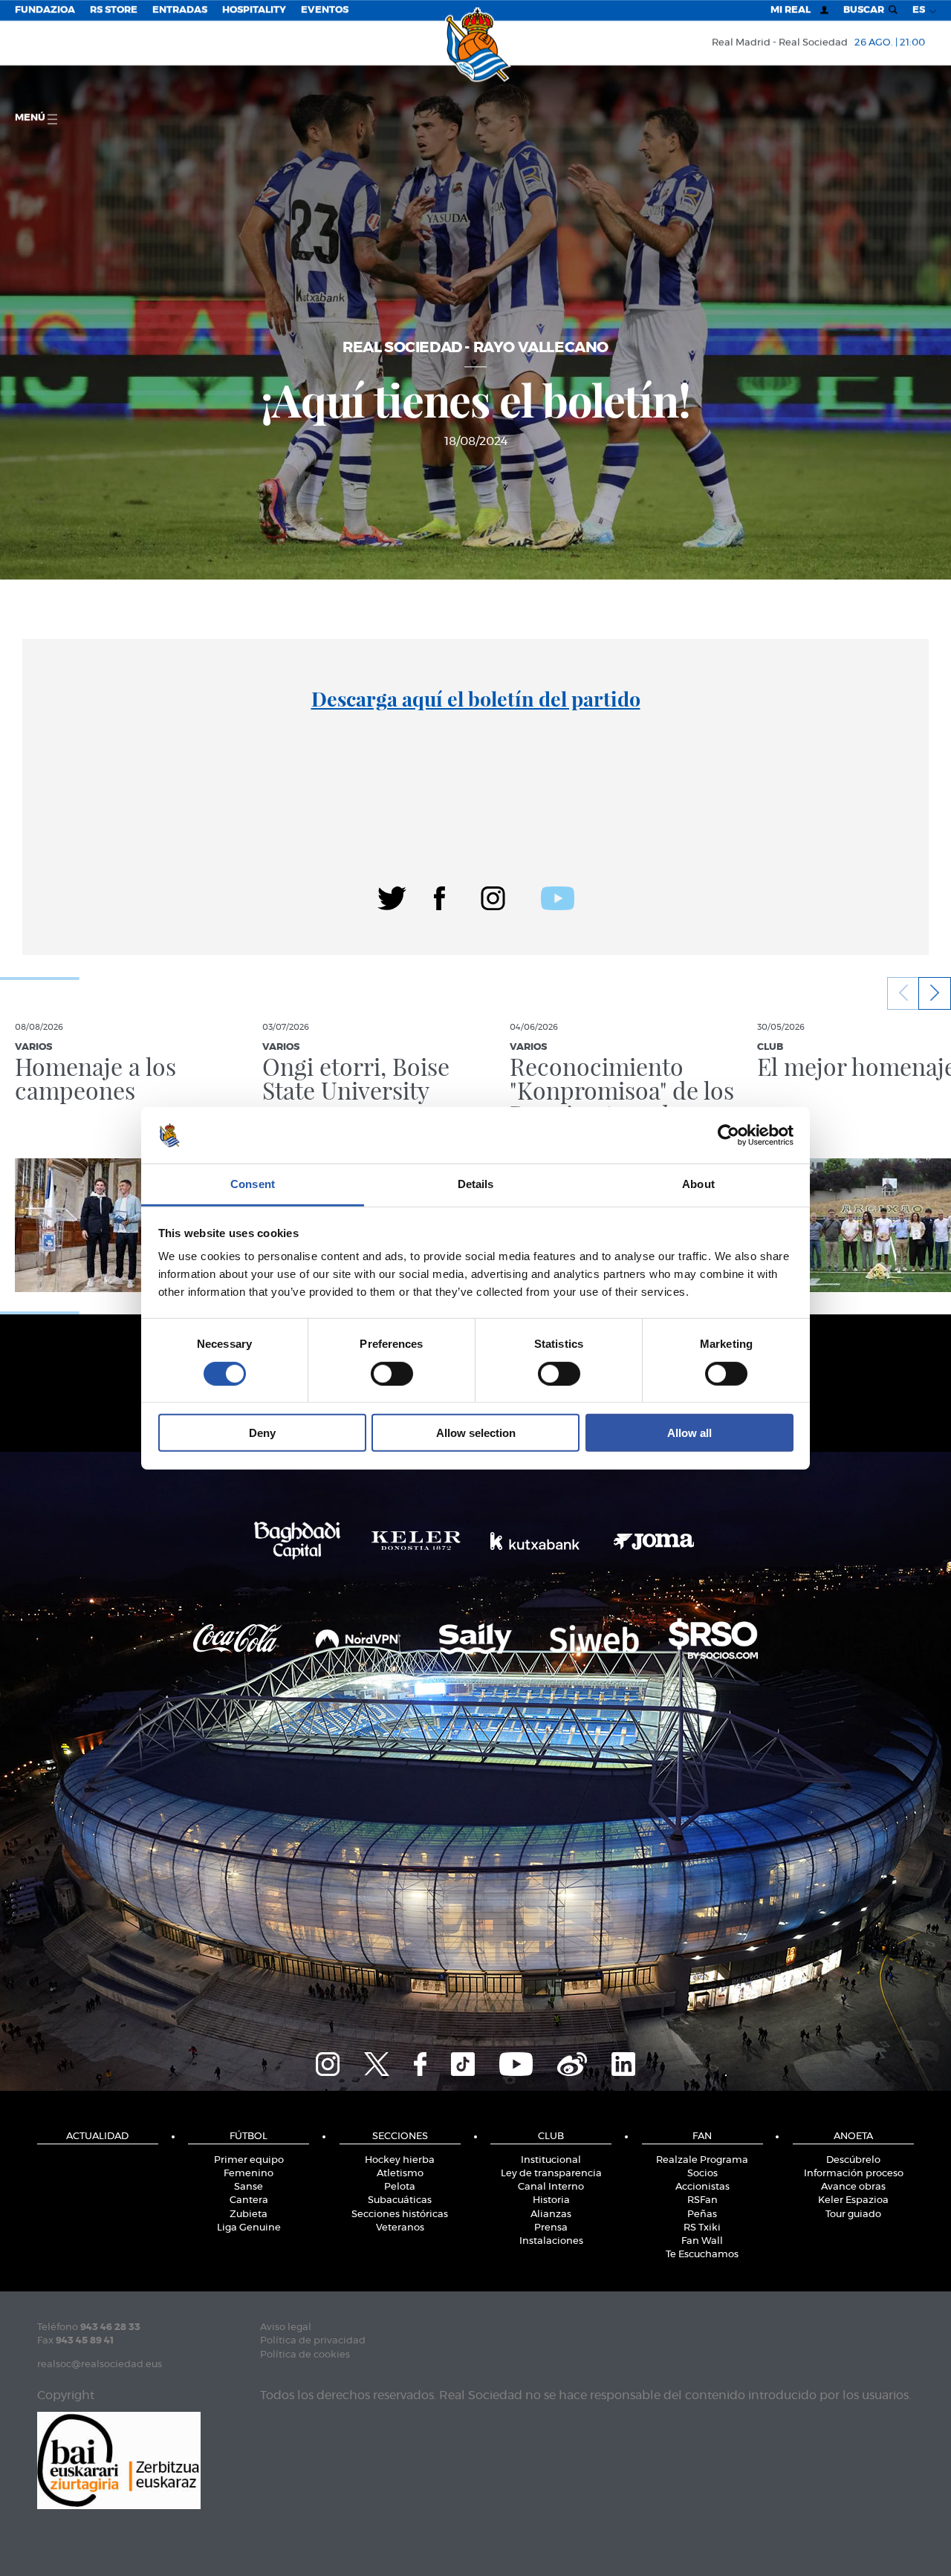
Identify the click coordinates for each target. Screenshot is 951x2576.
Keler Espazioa (853, 2200)
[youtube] (558, 896)
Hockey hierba (400, 2160)
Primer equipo (249, 2160)
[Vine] (572, 2062)
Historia (551, 2200)
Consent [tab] (253, 1184)
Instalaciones (551, 2241)
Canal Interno (551, 2187)
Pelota (400, 2187)
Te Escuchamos (702, 2255)
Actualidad (97, 2137)
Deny (262, 1433)
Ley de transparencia (551, 2174)
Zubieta (249, 2215)
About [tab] (698, 1184)
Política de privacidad (313, 2341)
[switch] (392, 1373)
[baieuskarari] (119, 2459)
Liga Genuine (249, 2228)
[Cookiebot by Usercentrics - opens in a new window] (728, 1135)
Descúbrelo (853, 2160)
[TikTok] (463, 2062)
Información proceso (854, 2174)
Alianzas (551, 2215)
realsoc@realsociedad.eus (100, 2365)
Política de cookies (305, 2355)
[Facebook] (439, 896)
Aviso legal (286, 2327)
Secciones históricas (400, 2215)
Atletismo (400, 2174)
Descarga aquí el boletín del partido (476, 698)
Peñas (702, 2215)
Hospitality (254, 10)
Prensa (551, 2228)
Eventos (325, 10)
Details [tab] (476, 1184)
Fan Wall (702, 2241)
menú (31, 118)
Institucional (551, 2160)
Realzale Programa (702, 2160)
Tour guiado (853, 2215)
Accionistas (702, 2187)
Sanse (249, 2187)
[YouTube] (516, 2062)
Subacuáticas (400, 2200)
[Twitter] (392, 896)
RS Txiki (702, 2228)
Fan (702, 2137)
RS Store (114, 10)
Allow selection (476, 1433)
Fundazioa (45, 10)
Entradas (180, 10)
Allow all (689, 1433)
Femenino (249, 2174)
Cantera (249, 2200)
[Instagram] (493, 896)
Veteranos (400, 2228)
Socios (702, 2174)
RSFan (702, 2200)
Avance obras (853, 2187)
